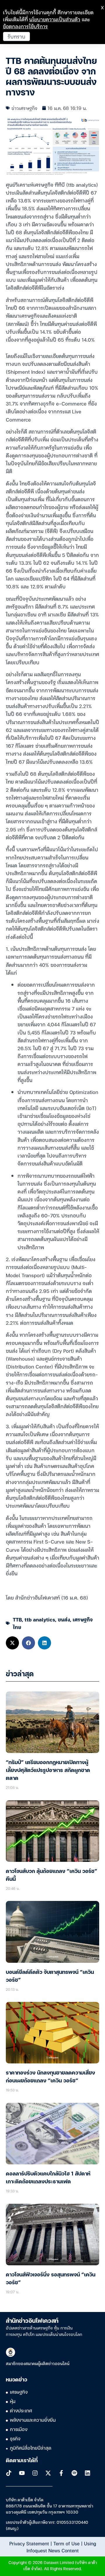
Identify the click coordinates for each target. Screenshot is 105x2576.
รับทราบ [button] (16, 36)
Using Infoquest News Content (61, 2547)
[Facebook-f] (61, 2473)
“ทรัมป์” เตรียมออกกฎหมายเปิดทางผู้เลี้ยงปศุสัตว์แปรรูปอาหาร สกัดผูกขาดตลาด (48, 1771)
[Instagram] (35, 2473)
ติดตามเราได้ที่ (22, 2461)
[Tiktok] (9, 2473)
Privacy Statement (29, 2543)
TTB (17, 1619)
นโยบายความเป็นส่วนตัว (55, 19)
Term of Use (66, 2543)
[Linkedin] (87, 2473)
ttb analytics (40, 1619)
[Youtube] (22, 2473)
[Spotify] (74, 2473)
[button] (12, 1643)
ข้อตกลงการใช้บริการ (25, 26)
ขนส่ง (64, 1619)
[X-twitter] (48, 2473)
